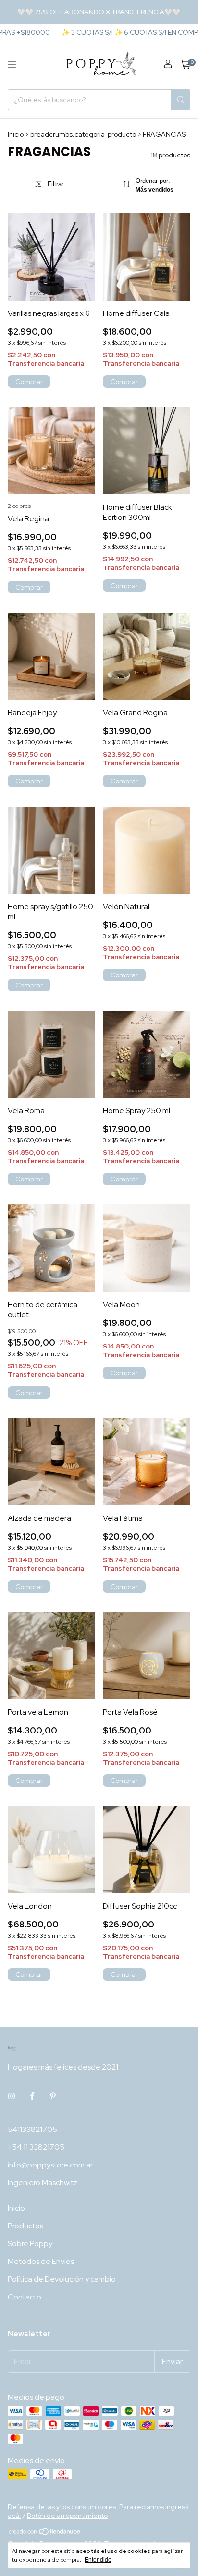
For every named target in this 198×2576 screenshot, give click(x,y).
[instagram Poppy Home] (12, 2096)
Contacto (25, 2297)
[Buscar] (181, 100)
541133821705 (32, 2129)
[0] (185, 65)
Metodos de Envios (41, 2261)
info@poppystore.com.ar (50, 2165)
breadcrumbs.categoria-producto (83, 134)
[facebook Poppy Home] (32, 2096)
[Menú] (12, 65)
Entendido (98, 2560)
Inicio (16, 134)
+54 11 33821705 (36, 2147)
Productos (25, 2226)
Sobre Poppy (30, 2244)
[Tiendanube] (45, 2533)
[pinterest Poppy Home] (53, 2096)
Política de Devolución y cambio (62, 2279)
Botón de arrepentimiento (67, 2516)
